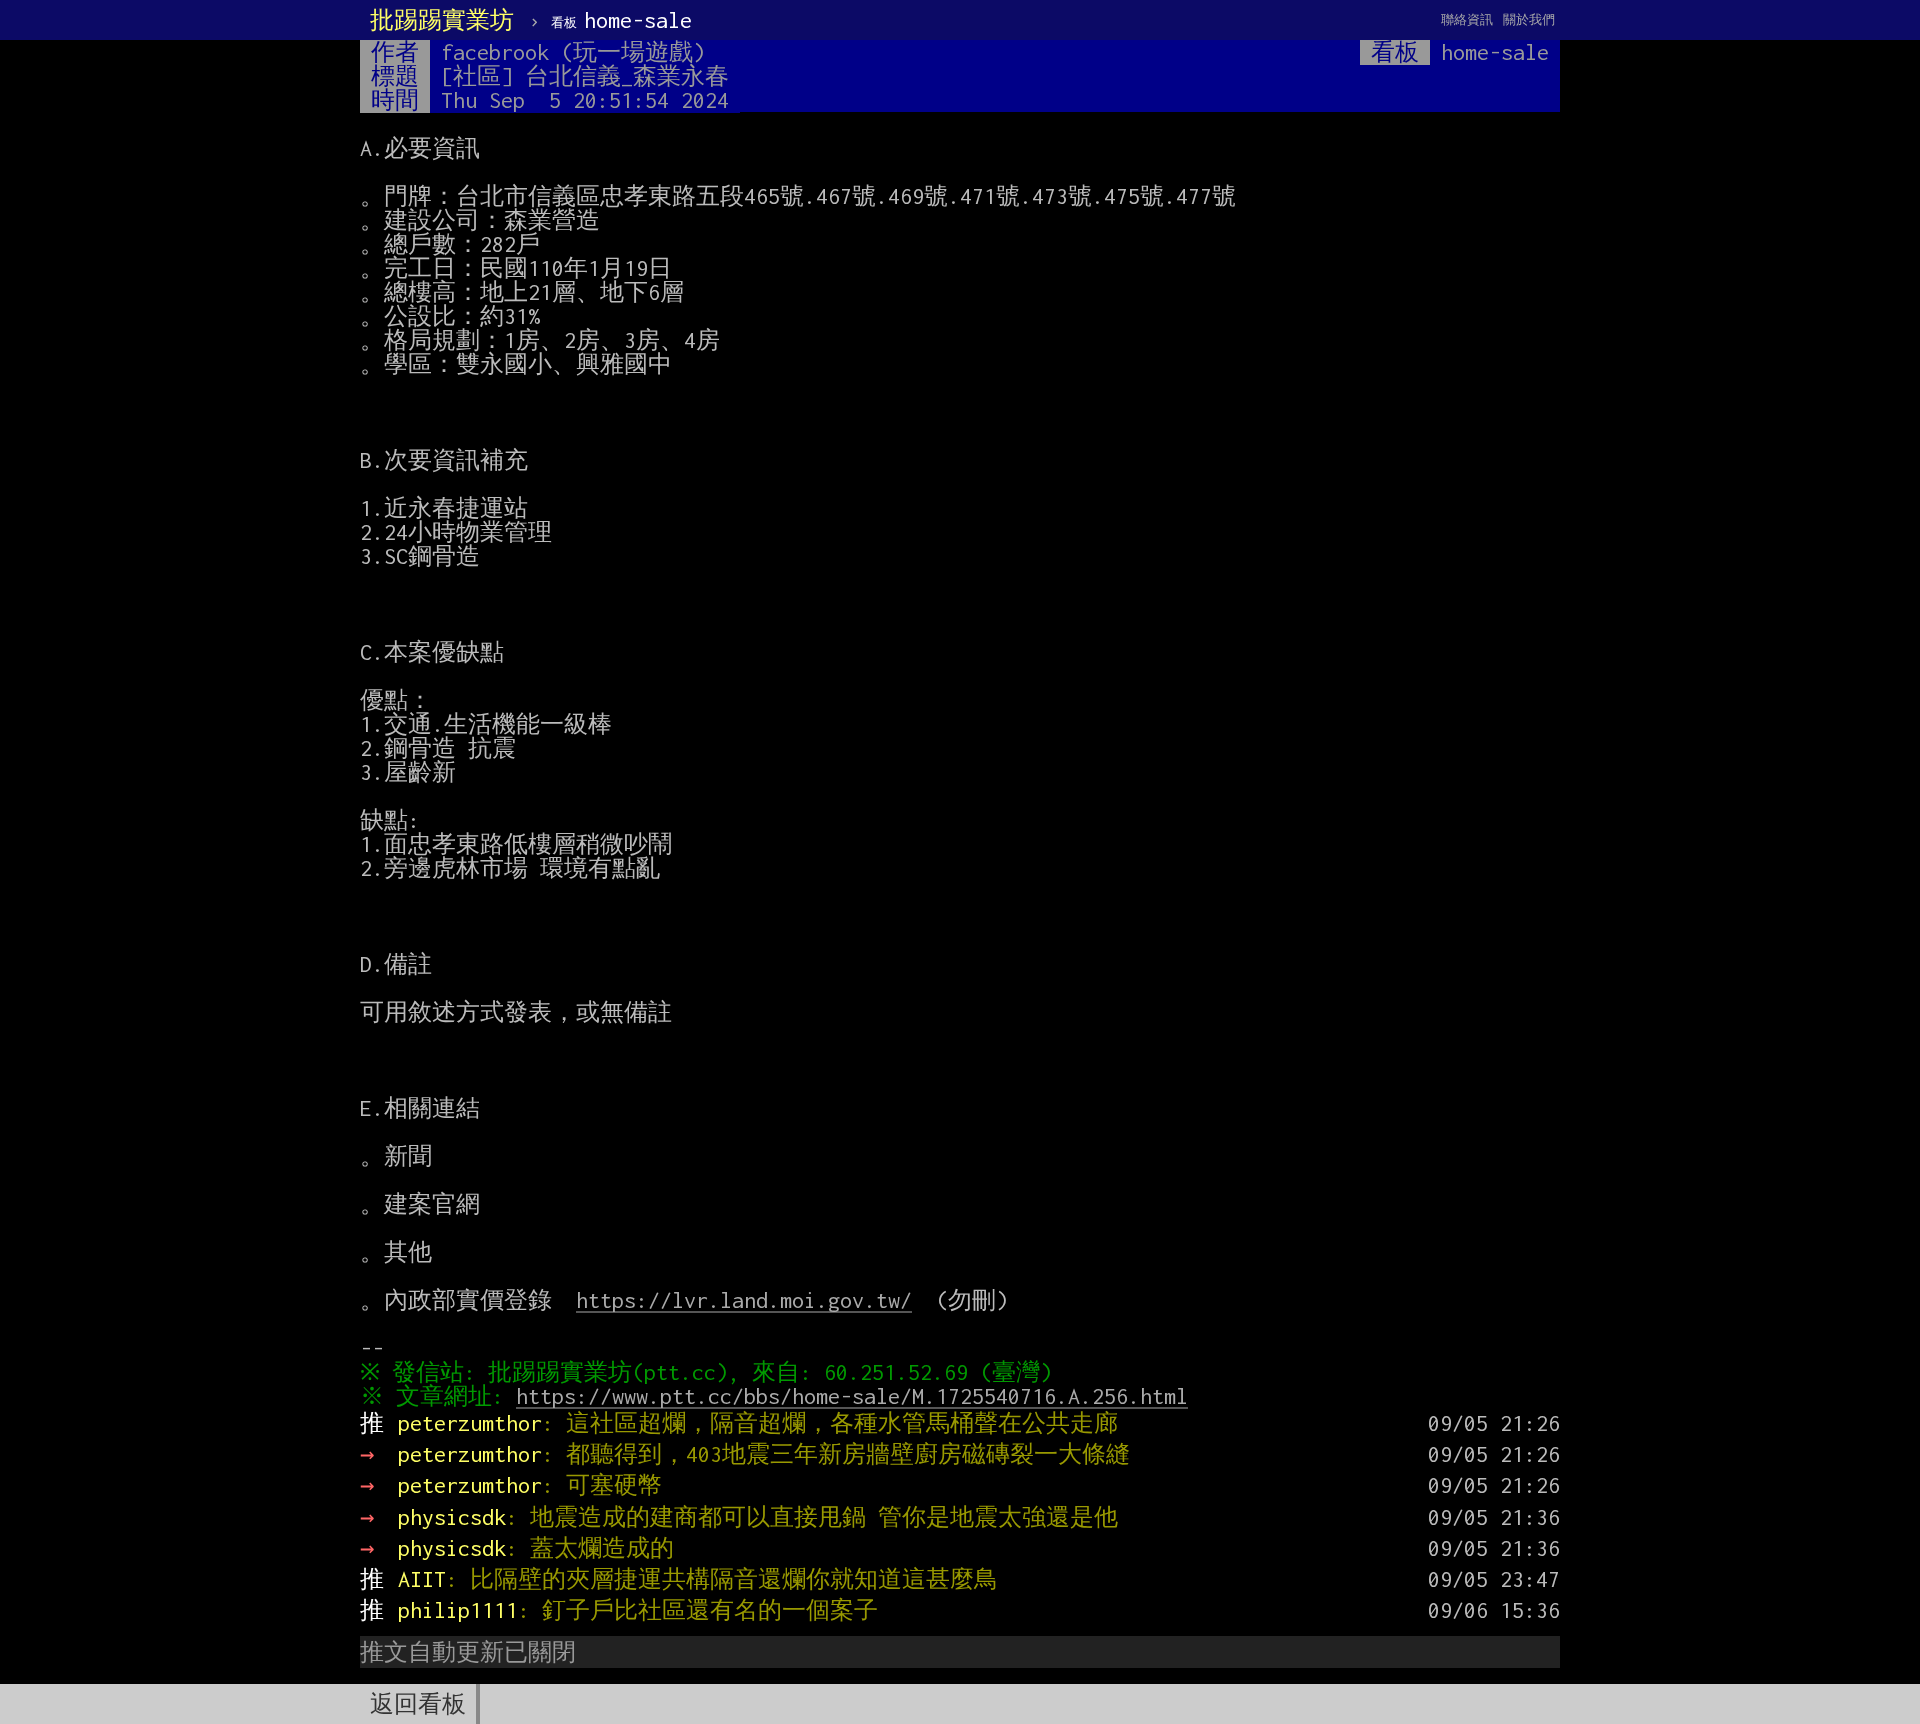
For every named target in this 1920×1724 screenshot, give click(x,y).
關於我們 (1529, 19)
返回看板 (418, 1704)
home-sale (621, 20)
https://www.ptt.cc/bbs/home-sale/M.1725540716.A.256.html (852, 1396)
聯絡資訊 (1467, 19)
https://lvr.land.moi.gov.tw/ (744, 1300)
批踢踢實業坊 (442, 20)
